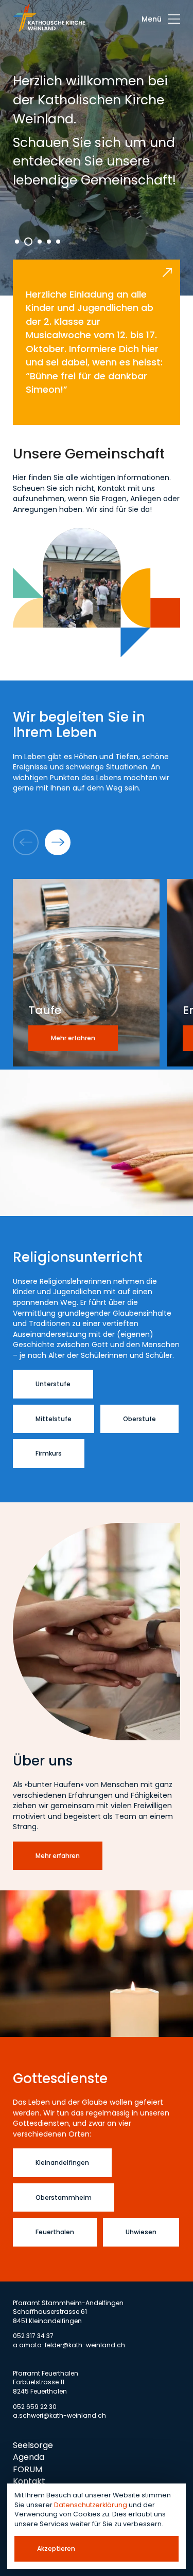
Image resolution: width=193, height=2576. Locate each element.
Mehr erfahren (58, 1856)
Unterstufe (53, 1384)
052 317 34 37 (33, 2336)
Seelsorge (33, 2445)
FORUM (28, 2469)
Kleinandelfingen (62, 2163)
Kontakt (29, 2481)
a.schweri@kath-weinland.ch (59, 2415)
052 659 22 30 (35, 2407)
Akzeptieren (56, 2549)
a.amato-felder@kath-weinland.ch (69, 2345)
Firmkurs (49, 1453)
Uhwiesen (141, 2232)
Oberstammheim (64, 2197)
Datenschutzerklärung (91, 2505)
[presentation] (161, 19)
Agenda (29, 2457)
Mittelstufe (54, 1419)
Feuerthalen (55, 2232)
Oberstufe (139, 1419)
